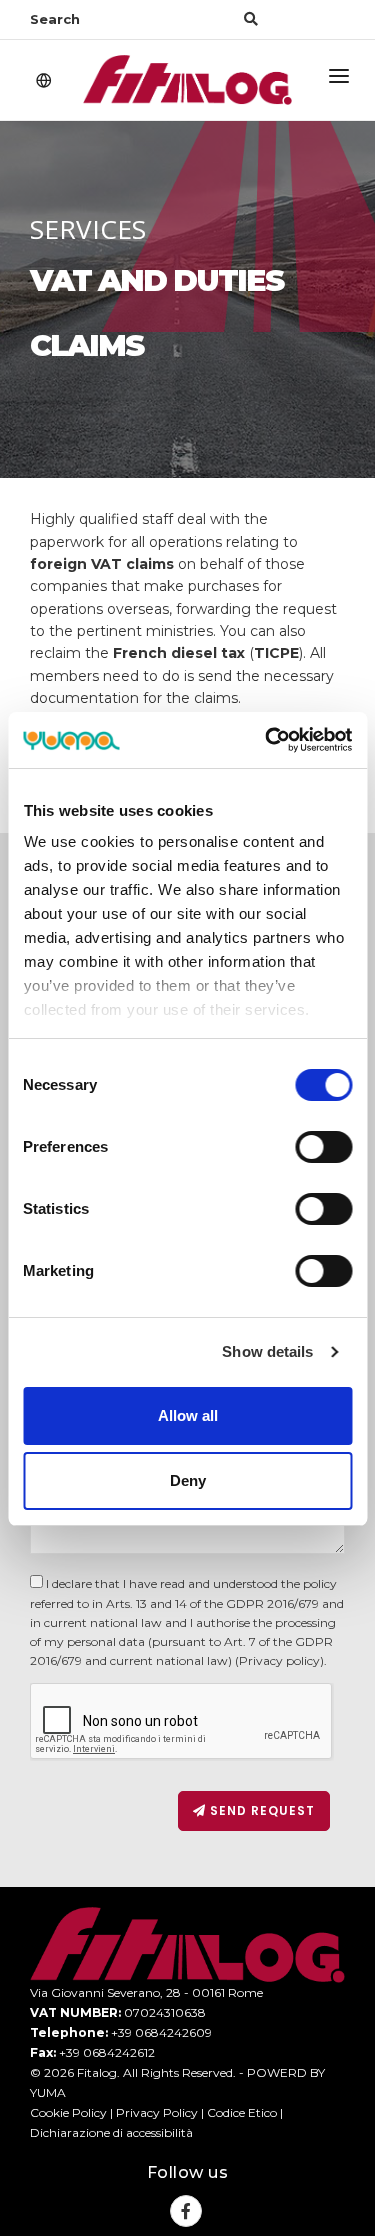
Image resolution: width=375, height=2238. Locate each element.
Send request (260, 1810)
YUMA (48, 2092)
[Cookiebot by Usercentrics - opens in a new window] (267, 740)
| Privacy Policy (152, 2112)
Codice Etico (242, 2112)
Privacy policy (279, 1660)
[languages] (44, 82)
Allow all (188, 1415)
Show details (267, 1351)
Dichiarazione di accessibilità (111, 2132)
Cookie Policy (68, 2112)
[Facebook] (186, 2211)
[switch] (323, 1147)
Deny (188, 1480)
